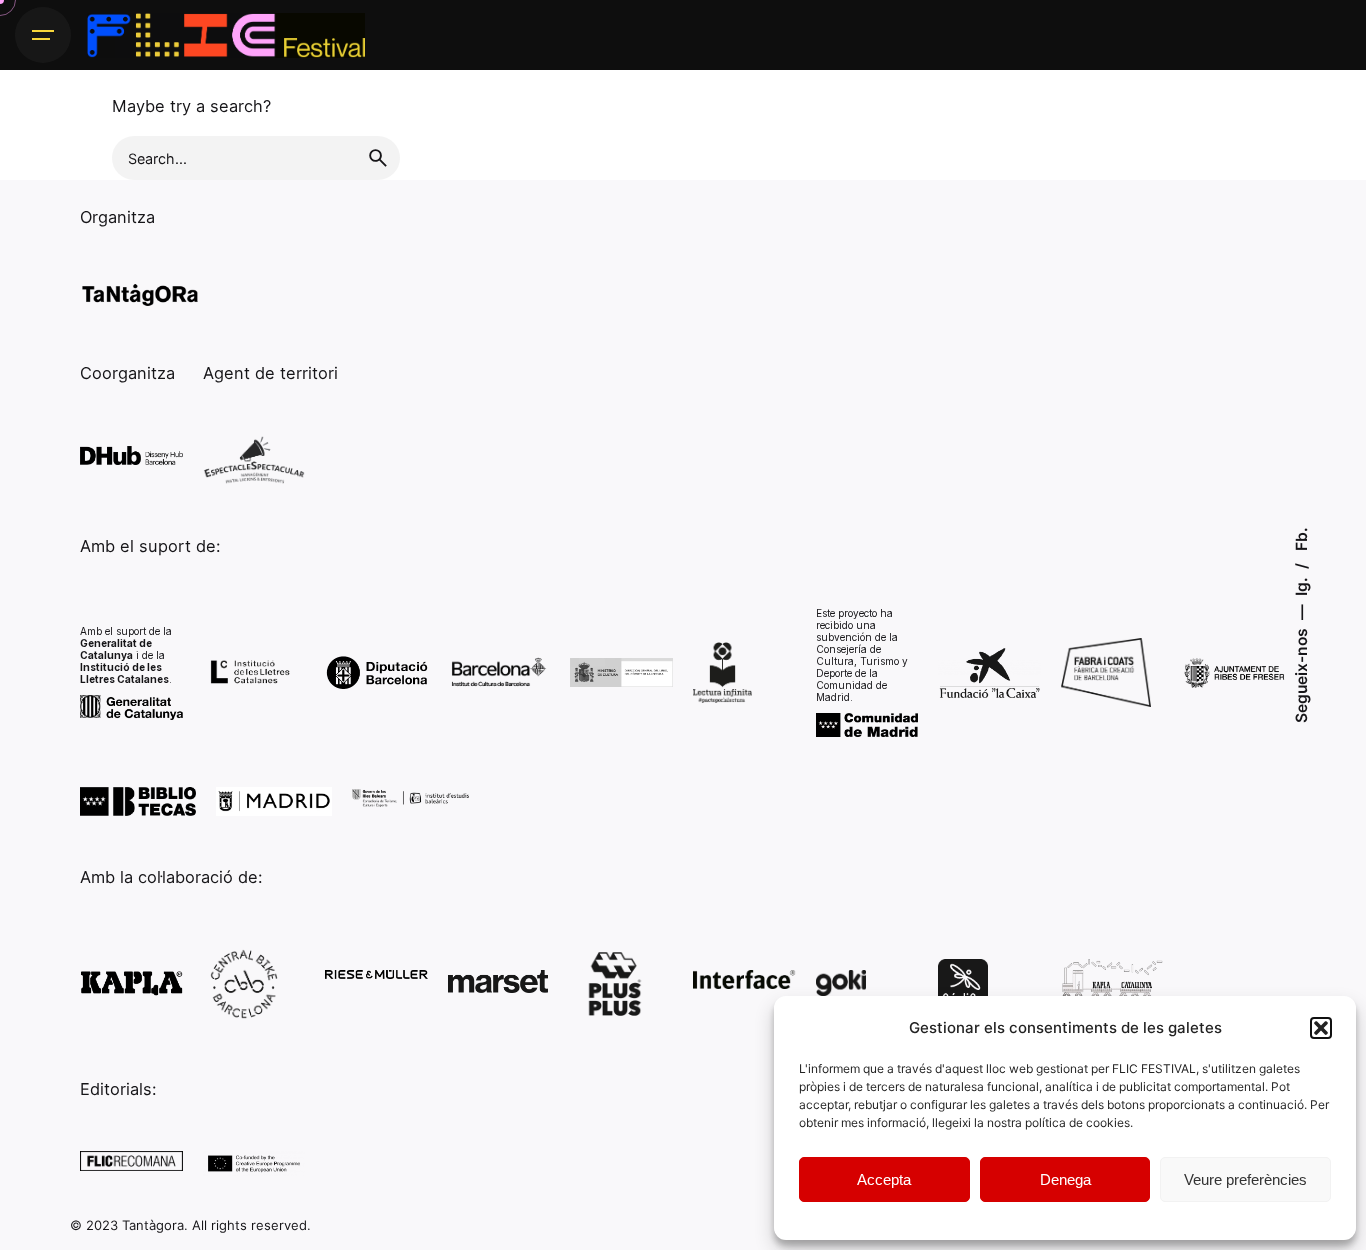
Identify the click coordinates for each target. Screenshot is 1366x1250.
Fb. (1300, 539)
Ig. (1300, 584)
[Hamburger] (43, 35)
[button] (1321, 1028)
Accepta (884, 1179)
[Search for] (256, 158)
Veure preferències (1245, 1179)
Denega (1065, 1179)
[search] (378, 158)
